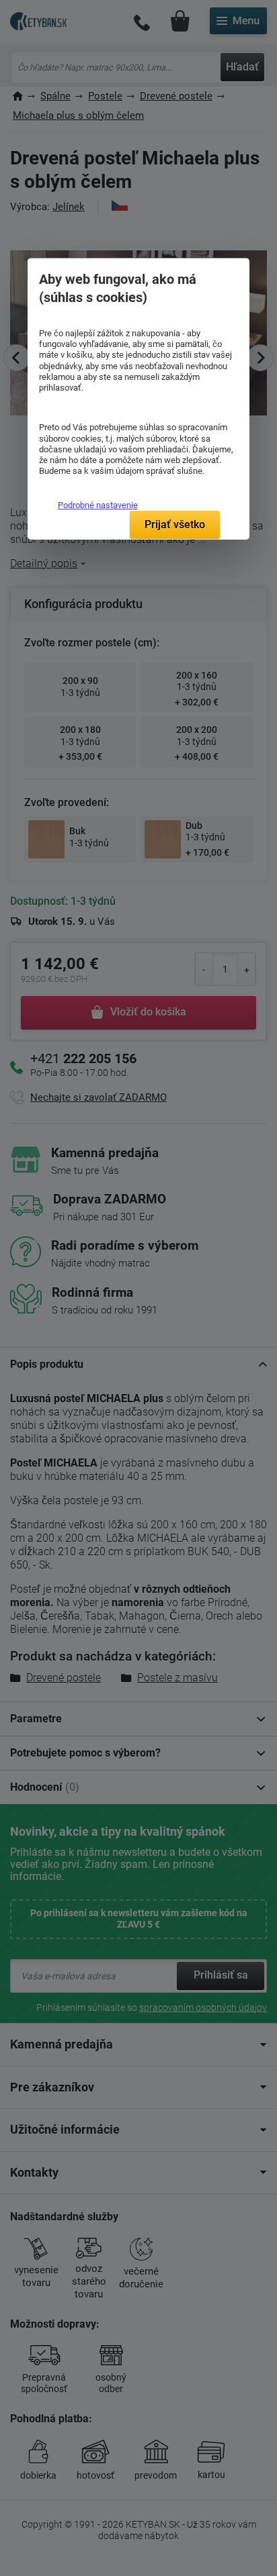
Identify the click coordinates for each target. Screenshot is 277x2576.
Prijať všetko (175, 525)
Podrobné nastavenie (97, 505)
